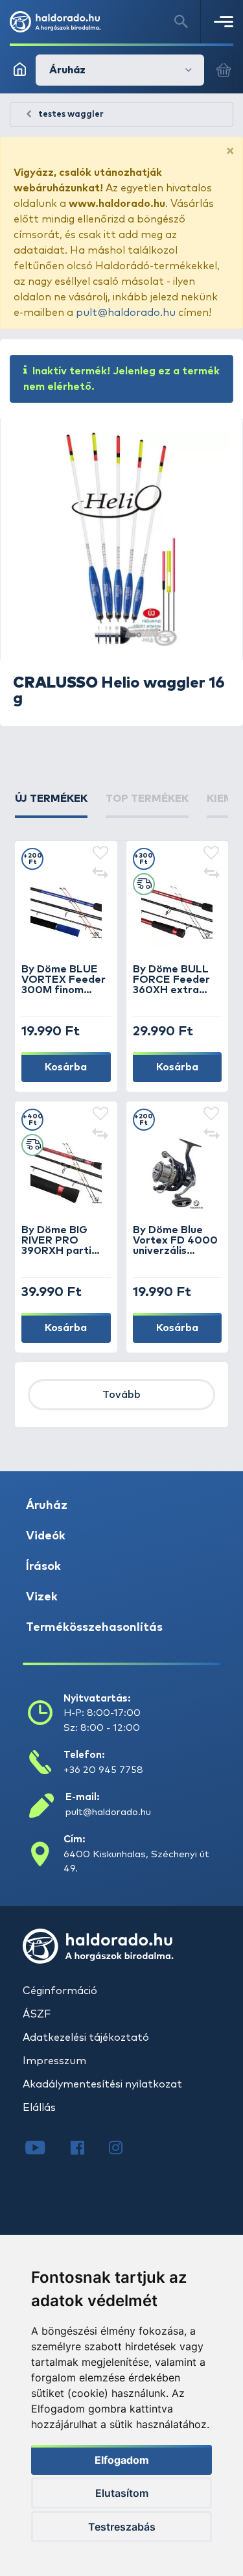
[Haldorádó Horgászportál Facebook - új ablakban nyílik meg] (87, 2149)
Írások (43, 1567)
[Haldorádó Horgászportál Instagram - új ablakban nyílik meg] (124, 2149)
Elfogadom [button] (122, 2460)
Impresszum (54, 2061)
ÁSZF (37, 2014)
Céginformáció (60, 1991)
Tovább (121, 1395)
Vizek (42, 1597)
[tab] (51, 804)
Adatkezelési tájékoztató (86, 2038)
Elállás (39, 2108)
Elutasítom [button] (122, 2493)
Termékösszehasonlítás (94, 1628)
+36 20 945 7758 (103, 1770)
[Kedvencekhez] (100, 854)
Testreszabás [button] (122, 2527)
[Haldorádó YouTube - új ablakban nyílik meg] (45, 2149)
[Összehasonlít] (100, 874)
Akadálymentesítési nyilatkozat (102, 2084)
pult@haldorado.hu (126, 313)
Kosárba (66, 1067)
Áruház (47, 1506)
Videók (46, 1536)
